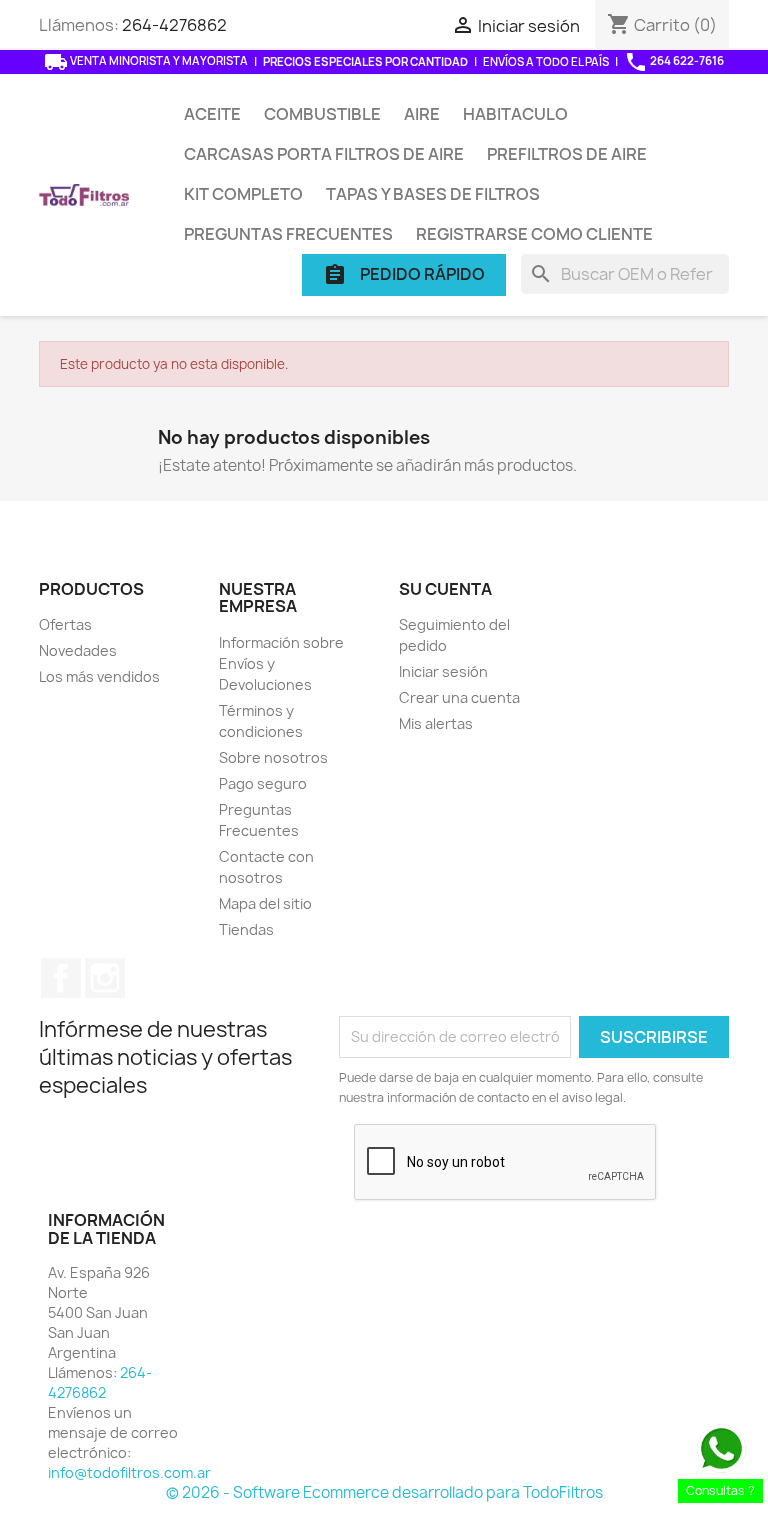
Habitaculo (515, 114)
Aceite (212, 114)
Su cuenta (445, 589)
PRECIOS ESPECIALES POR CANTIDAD (365, 61)
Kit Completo (243, 194)
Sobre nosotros (273, 757)
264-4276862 (174, 25)
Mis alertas (436, 723)
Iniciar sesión (443, 671)
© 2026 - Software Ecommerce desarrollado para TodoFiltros (384, 1492)
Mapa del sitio (265, 903)
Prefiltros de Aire (567, 154)
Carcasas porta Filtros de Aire (324, 154)
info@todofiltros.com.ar (129, 1472)
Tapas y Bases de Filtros (433, 194)
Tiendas (246, 929)
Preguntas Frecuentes (288, 234)
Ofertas (65, 624)
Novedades (78, 650)
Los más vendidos (99, 676)
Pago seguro (263, 783)
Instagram (105, 978)
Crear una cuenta (459, 697)
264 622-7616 (674, 62)
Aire (422, 114)
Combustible (322, 114)
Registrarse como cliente (534, 234)
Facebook (61, 978)
